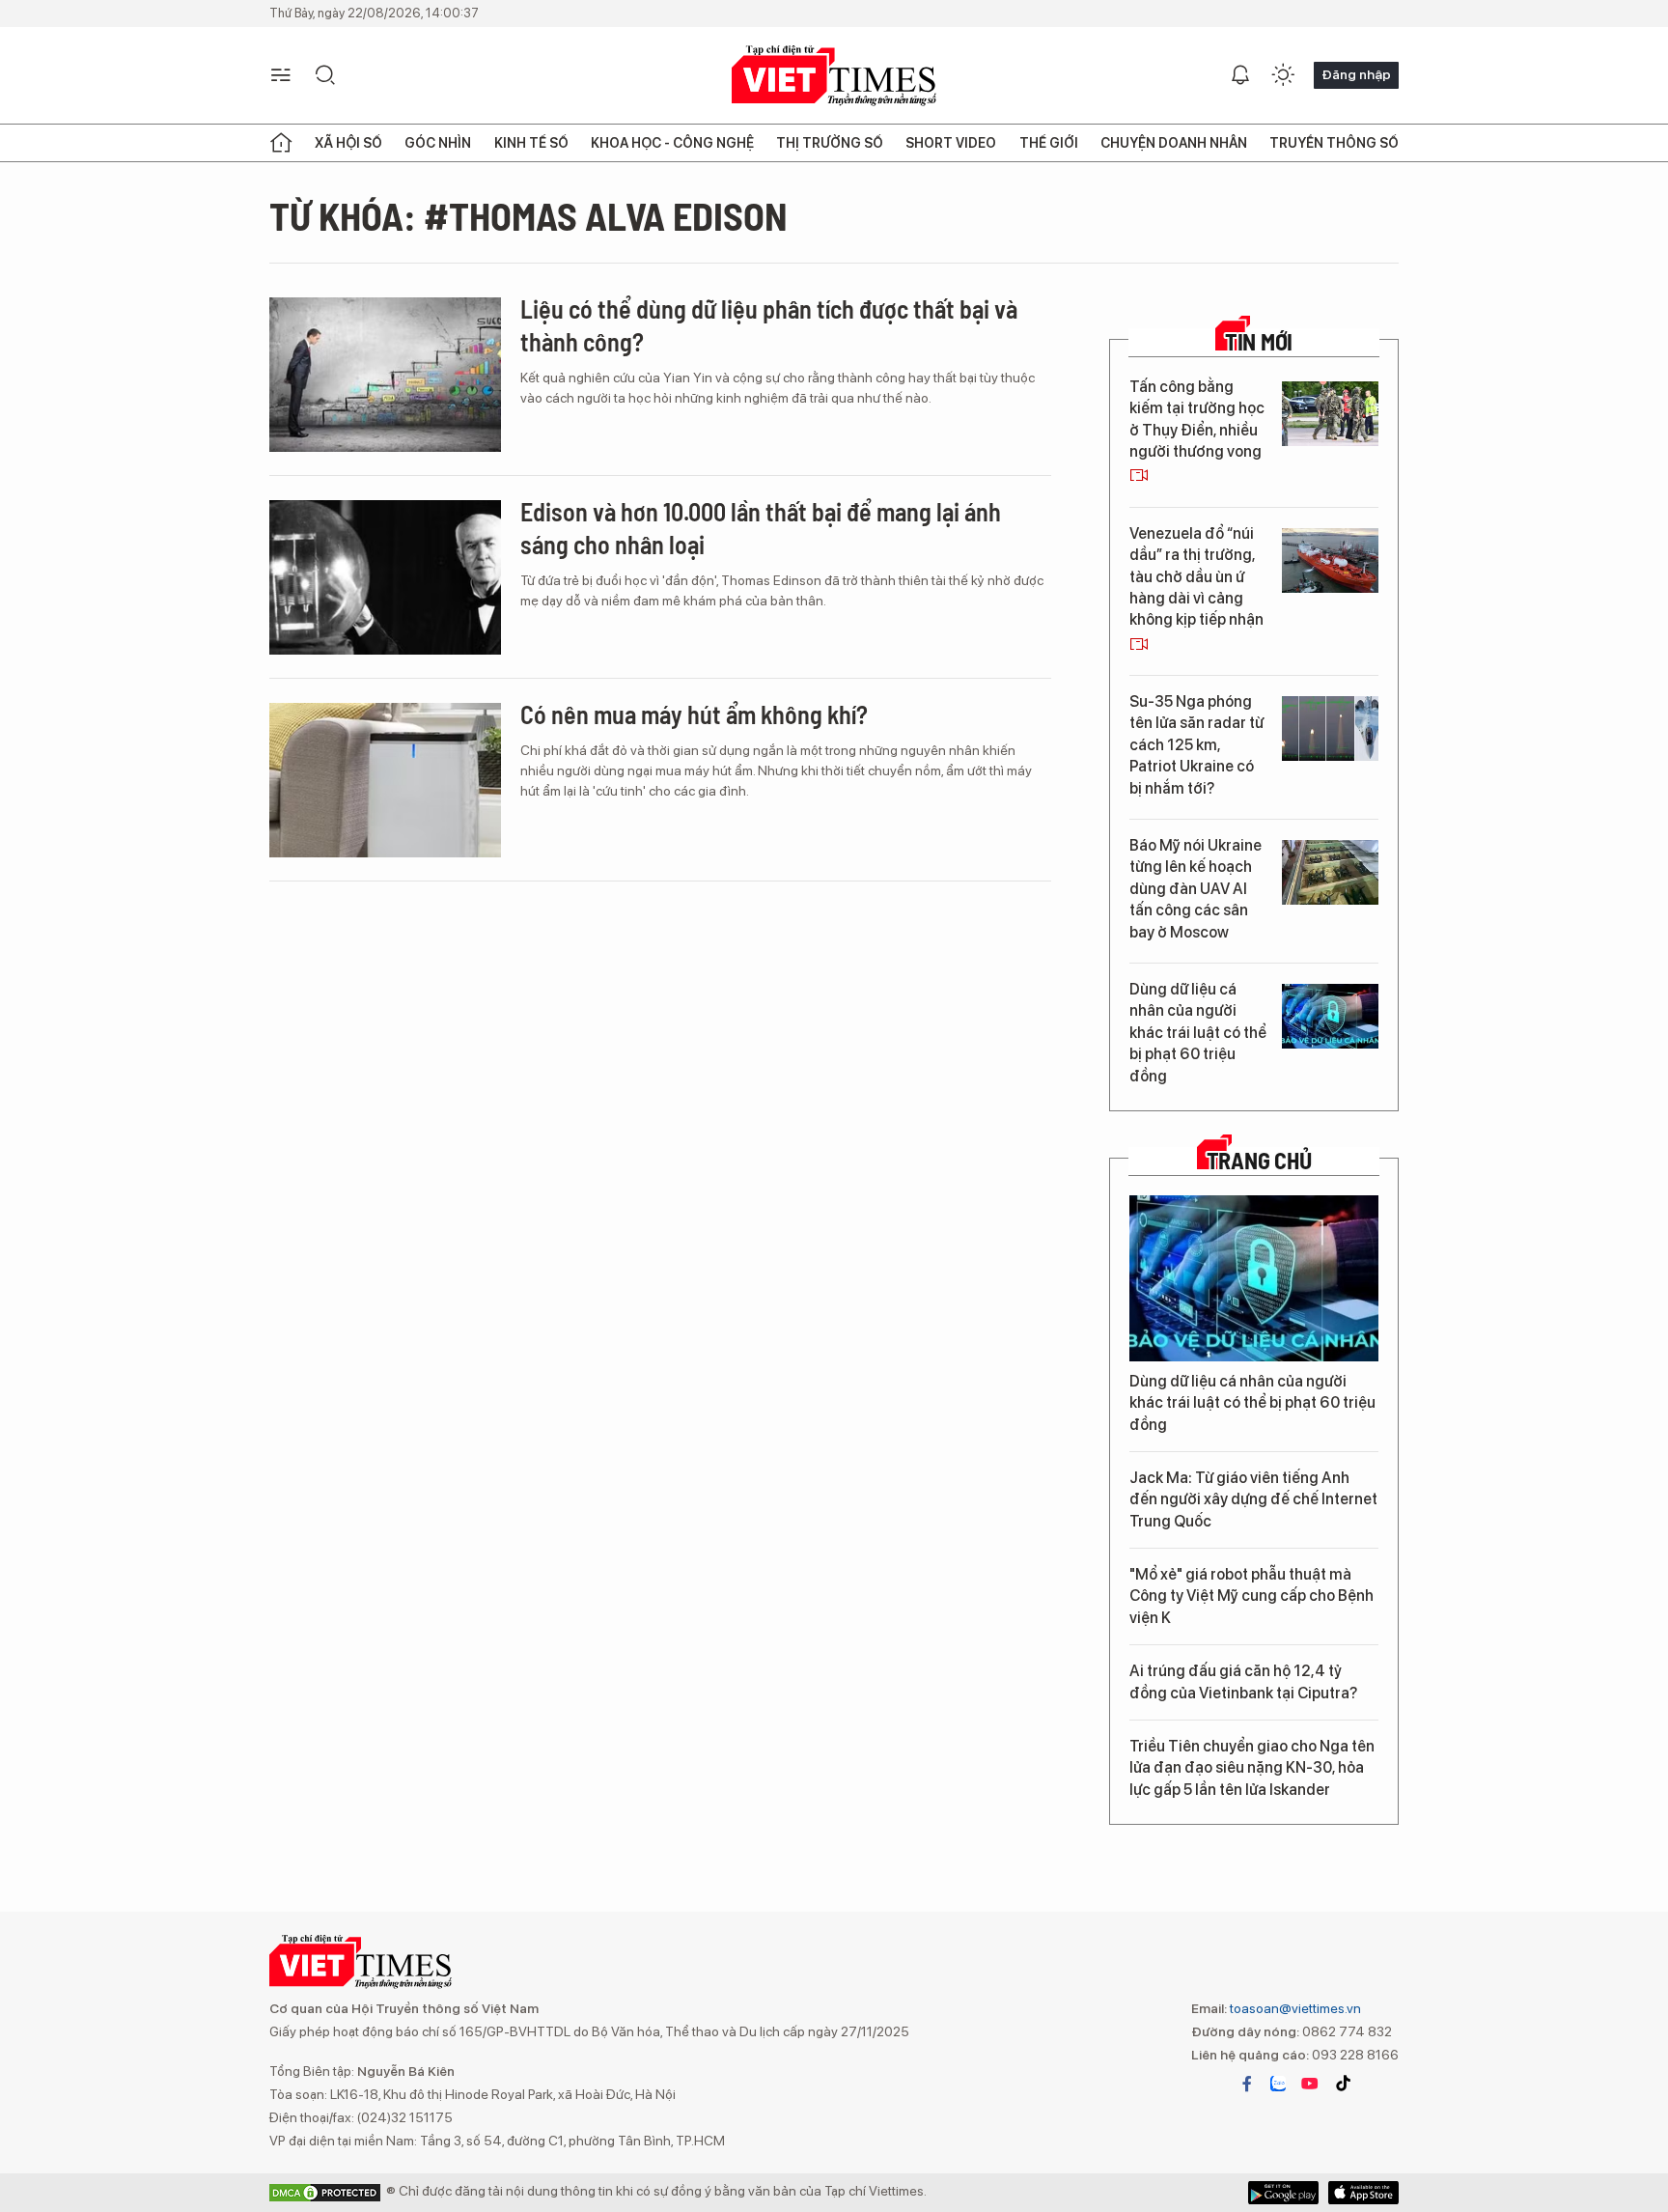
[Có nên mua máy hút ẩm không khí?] (385, 780)
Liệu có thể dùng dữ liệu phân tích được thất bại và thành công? (769, 325)
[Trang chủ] (281, 143)
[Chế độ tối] (1283, 75)
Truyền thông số (1334, 143)
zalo (1278, 2084)
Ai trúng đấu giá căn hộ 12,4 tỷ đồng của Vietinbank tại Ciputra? (1243, 1681)
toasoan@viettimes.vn (1294, 2008)
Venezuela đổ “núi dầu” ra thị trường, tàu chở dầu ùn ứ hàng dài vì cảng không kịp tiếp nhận (1196, 577)
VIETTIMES (834, 76)
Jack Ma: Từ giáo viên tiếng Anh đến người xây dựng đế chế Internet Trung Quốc (1253, 1499)
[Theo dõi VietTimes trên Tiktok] (1343, 2084)
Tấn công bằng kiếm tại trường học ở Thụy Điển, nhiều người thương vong (1197, 419)
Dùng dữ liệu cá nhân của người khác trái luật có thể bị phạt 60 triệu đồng (1198, 1033)
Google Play (1363, 2193)
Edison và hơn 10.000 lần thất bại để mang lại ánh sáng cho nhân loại (761, 528)
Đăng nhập (1356, 74)
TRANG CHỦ (1259, 1161)
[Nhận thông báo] (1240, 75)
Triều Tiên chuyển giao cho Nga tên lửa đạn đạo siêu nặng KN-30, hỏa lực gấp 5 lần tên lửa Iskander (1252, 1768)
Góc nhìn (438, 143)
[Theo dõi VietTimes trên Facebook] (1247, 2084)
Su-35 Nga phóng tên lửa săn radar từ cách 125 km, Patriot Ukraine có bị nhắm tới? (1196, 745)
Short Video (951, 143)
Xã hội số (348, 143)
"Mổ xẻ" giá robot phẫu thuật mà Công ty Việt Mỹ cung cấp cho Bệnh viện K (1251, 1596)
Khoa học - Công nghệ (672, 143)
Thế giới (1049, 143)
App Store (1283, 2193)
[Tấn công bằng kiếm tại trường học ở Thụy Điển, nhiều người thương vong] (1330, 414)
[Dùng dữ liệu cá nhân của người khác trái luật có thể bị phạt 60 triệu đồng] (1330, 1016)
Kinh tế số (531, 143)
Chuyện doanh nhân (1174, 143)
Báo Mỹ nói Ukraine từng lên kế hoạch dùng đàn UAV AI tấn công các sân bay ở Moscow (1195, 889)
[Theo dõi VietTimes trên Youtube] (1310, 2084)
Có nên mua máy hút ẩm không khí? (694, 714)
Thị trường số (830, 143)
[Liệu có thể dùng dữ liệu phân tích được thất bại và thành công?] (385, 375)
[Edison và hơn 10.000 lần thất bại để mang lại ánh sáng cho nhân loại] (385, 577)
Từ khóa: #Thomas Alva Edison (528, 215)
